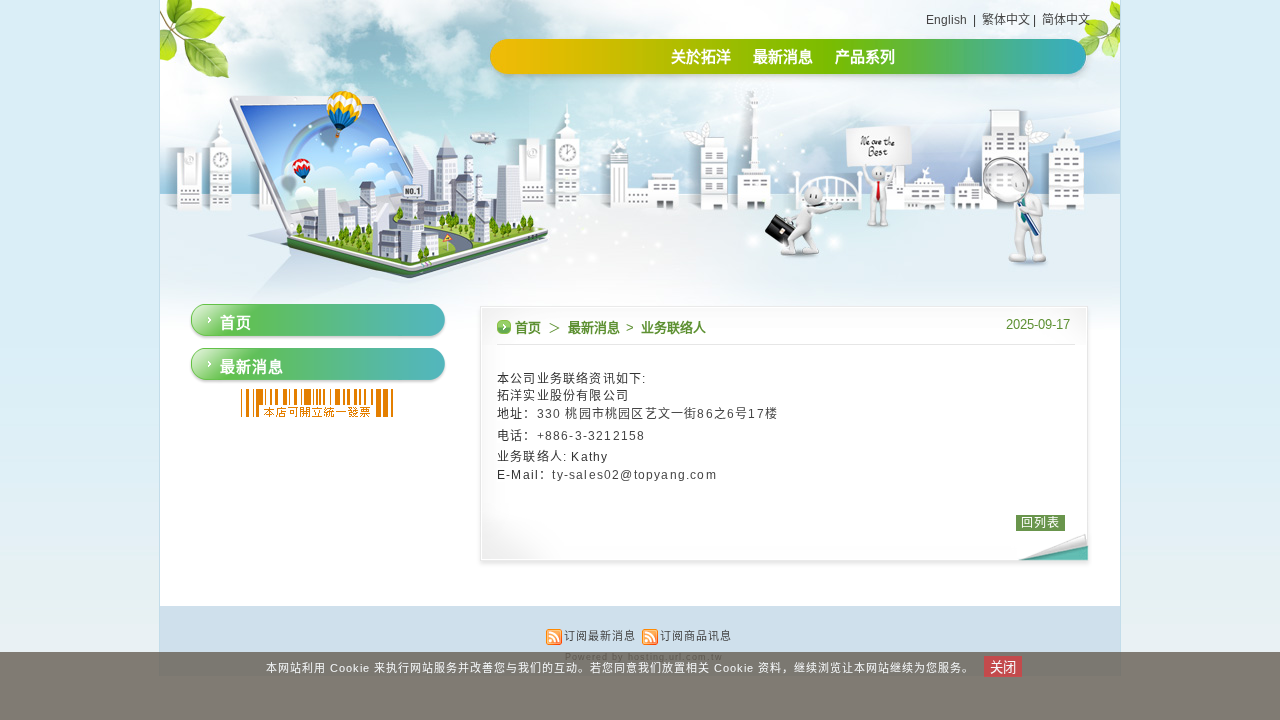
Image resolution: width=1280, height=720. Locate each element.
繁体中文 (1006, 20)
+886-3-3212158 (593, 436)
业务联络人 (673, 327)
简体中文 (1066, 20)
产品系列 (865, 56)
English (946, 20)
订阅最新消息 (600, 636)
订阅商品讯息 (696, 636)
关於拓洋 (701, 56)
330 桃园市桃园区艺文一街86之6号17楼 (660, 414)
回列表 (1040, 523)
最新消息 (783, 56)
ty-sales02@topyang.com (634, 475)
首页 (528, 327)
